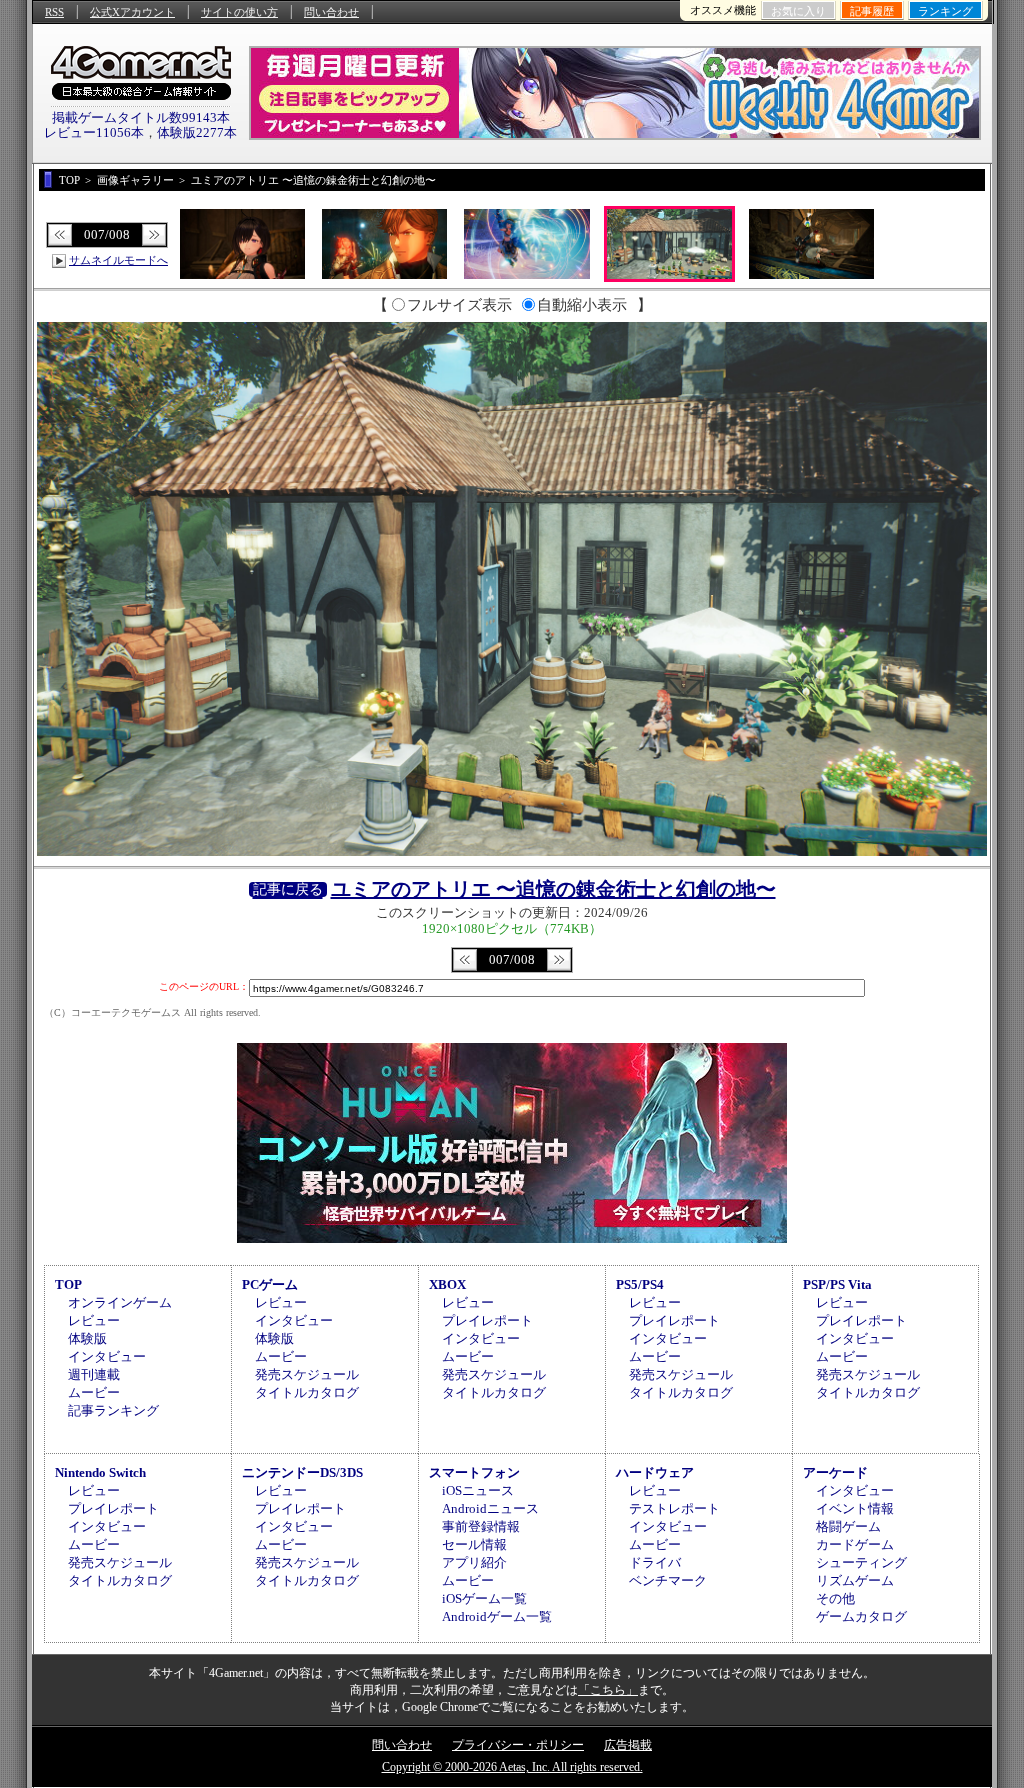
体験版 (87, 1338)
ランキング (945, 11)
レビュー (94, 1320)
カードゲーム (855, 1544)
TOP (68, 1284)
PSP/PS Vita (837, 1284)
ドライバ (655, 1562)
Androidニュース (490, 1508)
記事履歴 (872, 11)
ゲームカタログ (861, 1616)
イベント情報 (855, 1508)
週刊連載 (94, 1374)
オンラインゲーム (120, 1302)
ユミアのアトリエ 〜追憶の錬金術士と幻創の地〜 (553, 889)
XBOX (447, 1284)
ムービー (94, 1392)
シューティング (861, 1562)
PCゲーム (270, 1284)
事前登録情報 (481, 1526)
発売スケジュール (307, 1374)
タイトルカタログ (307, 1392)
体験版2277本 (197, 132)
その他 (835, 1598)
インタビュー (107, 1356)
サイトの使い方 (239, 12)
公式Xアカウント (132, 12)
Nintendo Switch (100, 1472)
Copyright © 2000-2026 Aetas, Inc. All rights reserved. (512, 1767)
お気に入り (798, 11)
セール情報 (474, 1544)
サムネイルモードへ (118, 260)
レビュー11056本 (94, 132)
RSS (54, 12)
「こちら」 (608, 1690)
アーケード (835, 1472)
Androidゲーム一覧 (497, 1616)
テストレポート (674, 1508)
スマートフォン (474, 1472)
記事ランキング (113, 1410)
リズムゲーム (855, 1580)
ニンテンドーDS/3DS (302, 1472)
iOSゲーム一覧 (484, 1598)
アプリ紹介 (474, 1562)
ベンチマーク (668, 1580)
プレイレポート (487, 1320)
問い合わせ (331, 12)
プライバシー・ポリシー (518, 1745)
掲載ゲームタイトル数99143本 (141, 117)
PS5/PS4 (640, 1284)
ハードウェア (655, 1472)
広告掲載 (628, 1745)
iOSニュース (478, 1490)
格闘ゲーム (848, 1526)
